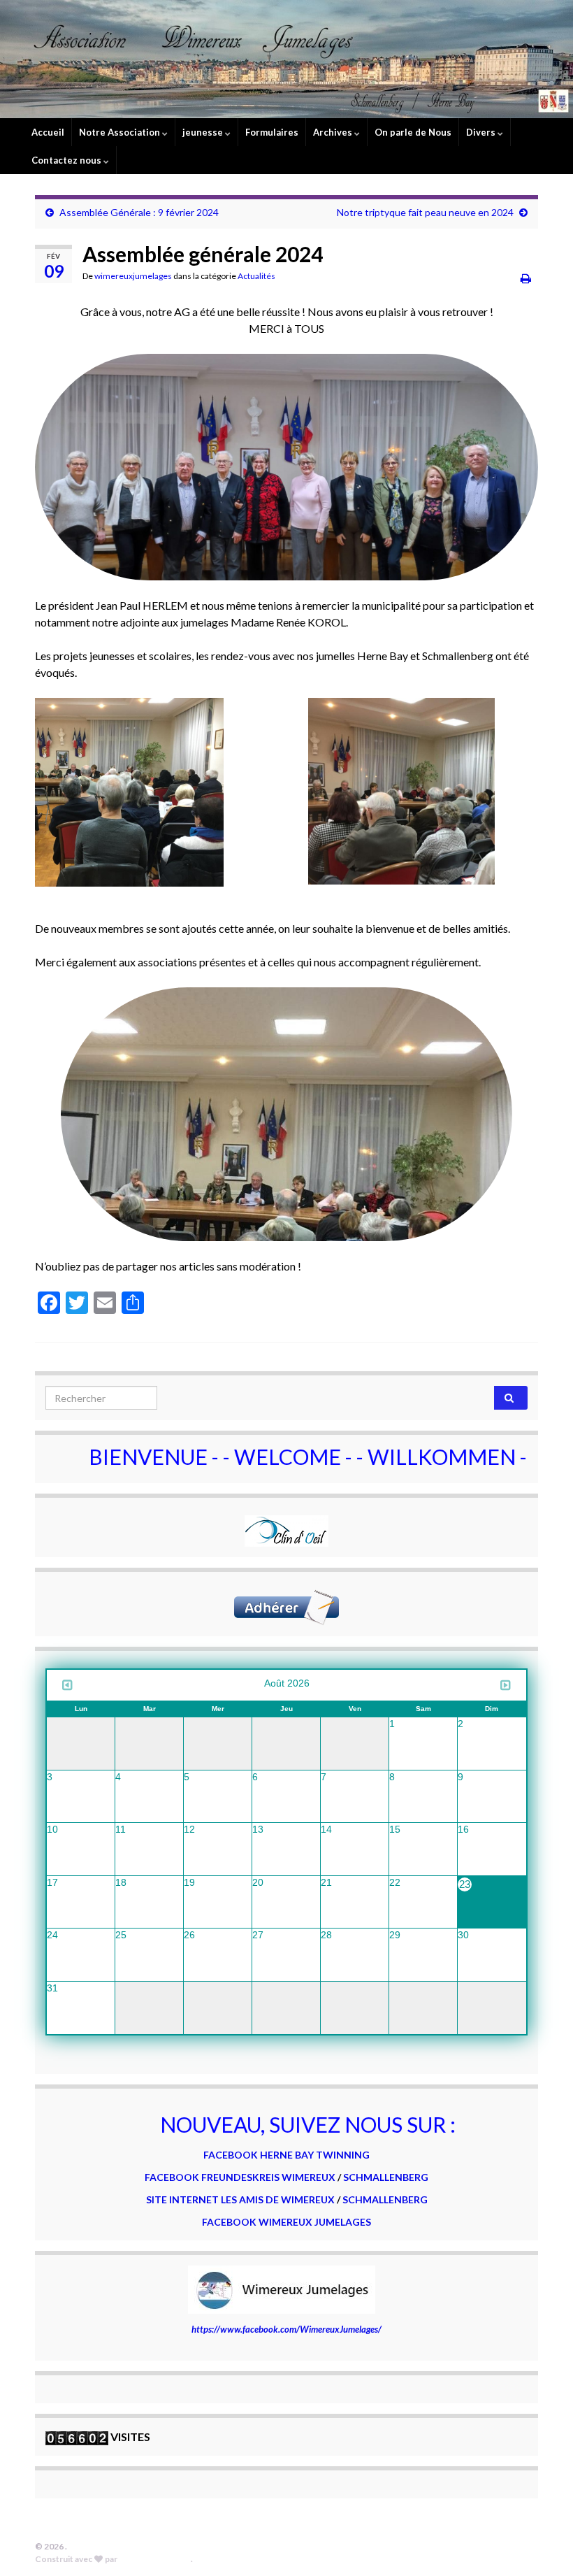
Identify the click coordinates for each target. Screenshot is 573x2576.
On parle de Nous (413, 132)
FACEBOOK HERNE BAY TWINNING (286, 2155)
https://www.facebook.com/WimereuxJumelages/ (286, 2329)
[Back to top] (542, 2545)
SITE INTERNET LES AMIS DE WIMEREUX (241, 2199)
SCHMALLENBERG (386, 2177)
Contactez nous (67, 160)
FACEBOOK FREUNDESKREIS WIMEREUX (240, 2177)
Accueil (48, 132)
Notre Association (121, 132)
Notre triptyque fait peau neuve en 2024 (425, 212)
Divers (482, 132)
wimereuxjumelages (133, 276)
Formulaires (272, 132)
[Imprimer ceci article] (526, 278)
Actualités (256, 276)
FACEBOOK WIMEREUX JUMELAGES (286, 2222)
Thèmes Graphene (155, 2559)
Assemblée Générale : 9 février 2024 (139, 212)
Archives (334, 132)
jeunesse (204, 132)
